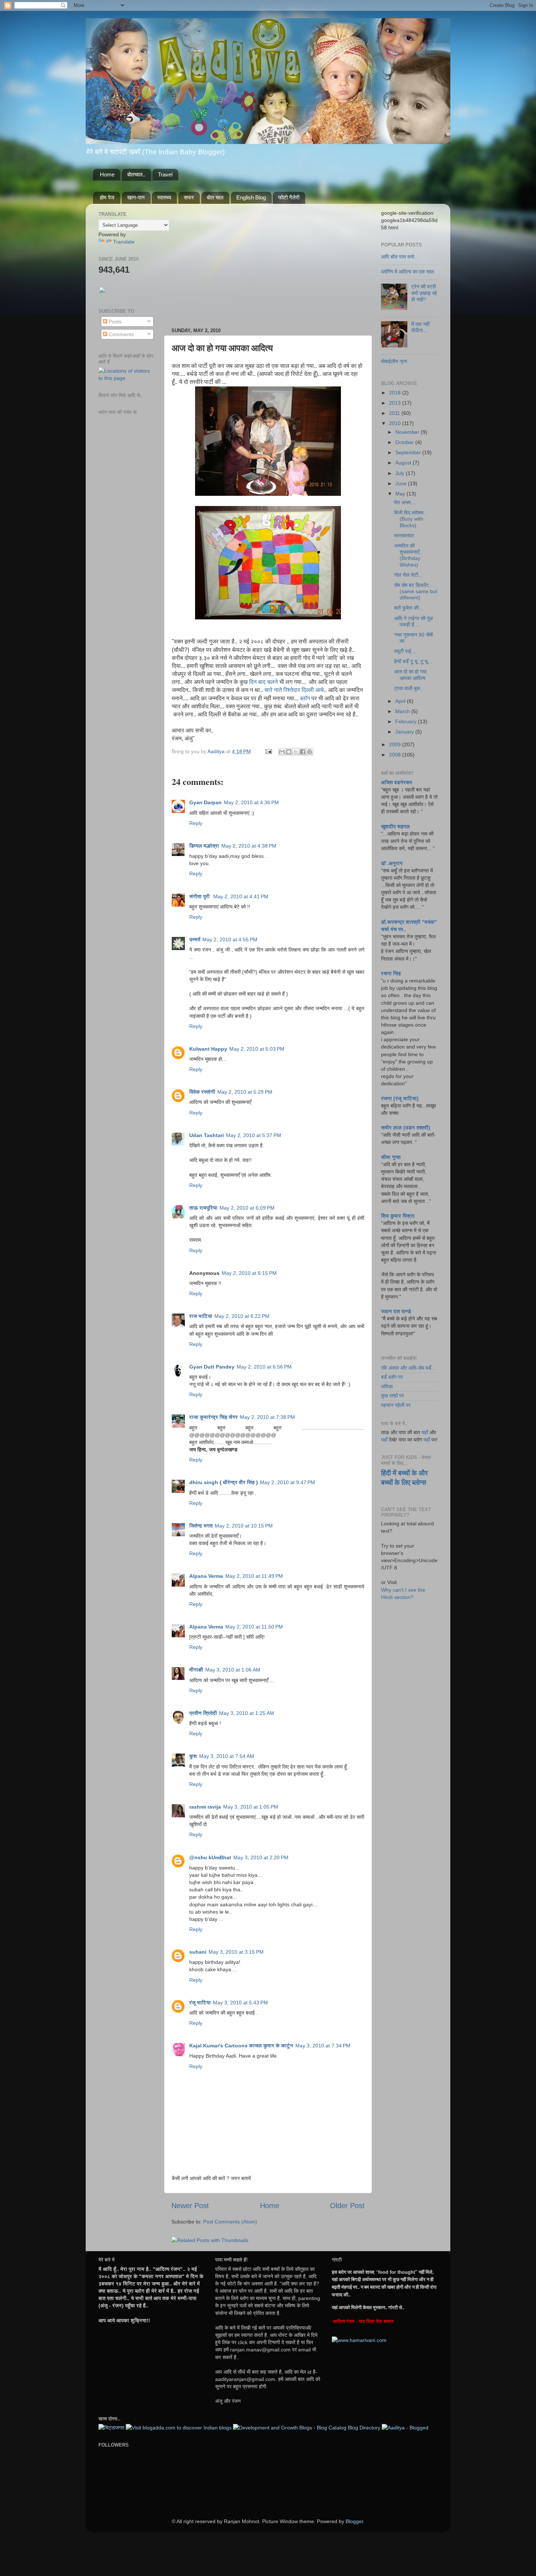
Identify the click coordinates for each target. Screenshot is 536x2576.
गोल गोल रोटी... (408, 575)
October (405, 442)
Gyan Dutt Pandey (212, 1367)
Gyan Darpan (205, 802)
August (404, 463)
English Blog (251, 197)
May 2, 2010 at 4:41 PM (241, 896)
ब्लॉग (305, 698)
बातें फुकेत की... (409, 608)
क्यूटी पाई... (405, 651)
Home (107, 174)
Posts (114, 322)
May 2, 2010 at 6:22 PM (242, 1316)
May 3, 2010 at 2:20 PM (261, 1857)
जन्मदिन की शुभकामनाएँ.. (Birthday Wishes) (408, 555)
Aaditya (217, 751)
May (401, 494)
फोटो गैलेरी (289, 197)
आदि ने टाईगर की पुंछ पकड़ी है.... (413, 621)
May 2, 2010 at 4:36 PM (251, 802)
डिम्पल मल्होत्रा (204, 846)
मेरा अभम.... (405, 502)
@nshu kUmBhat (210, 1857)
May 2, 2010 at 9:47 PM (288, 1482)
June (402, 483)
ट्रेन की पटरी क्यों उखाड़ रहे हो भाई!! (424, 293)
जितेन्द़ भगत (201, 1526)
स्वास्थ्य (164, 197)
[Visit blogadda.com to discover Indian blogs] (179, 2428)
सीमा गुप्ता (391, 1157)
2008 (396, 755)
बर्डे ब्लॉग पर (392, 1377)
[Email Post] (268, 751)
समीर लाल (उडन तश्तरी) (406, 1128)
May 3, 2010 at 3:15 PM (236, 1952)
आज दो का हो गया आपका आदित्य (410, 675)
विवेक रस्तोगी (202, 1092)
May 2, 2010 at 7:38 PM (267, 1417)
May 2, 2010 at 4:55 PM (230, 939)
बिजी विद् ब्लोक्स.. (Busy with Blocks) (410, 519)
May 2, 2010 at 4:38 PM (249, 846)
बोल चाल (215, 197)
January (405, 732)
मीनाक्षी (196, 1670)
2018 (396, 393)
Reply (196, 823)
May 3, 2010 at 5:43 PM (240, 2003)
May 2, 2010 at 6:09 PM (247, 1208)
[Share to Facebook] (303, 752)
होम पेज (107, 197)
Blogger (354, 2521)
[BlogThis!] (289, 752)
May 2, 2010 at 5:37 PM (254, 1135)
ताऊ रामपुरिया (203, 1208)
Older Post (347, 2206)
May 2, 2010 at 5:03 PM (257, 1049)
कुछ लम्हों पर (393, 1396)
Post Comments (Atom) (230, 2222)
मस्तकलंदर (404, 536)
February (407, 721)
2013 (396, 403)
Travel (165, 174)
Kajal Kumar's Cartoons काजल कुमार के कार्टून (241, 2046)
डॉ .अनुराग (392, 863)
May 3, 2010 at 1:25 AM (247, 1713)
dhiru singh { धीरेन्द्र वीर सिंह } (224, 1482)
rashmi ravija (205, 1807)
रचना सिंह (391, 973)
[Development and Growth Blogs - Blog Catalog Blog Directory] (307, 2428)
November (408, 432)
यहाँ (425, 1432)
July (401, 473)
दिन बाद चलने (263, 682)
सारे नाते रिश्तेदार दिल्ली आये (294, 690)
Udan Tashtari (207, 1135)
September (409, 452)
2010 (396, 423)
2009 (396, 744)
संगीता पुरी (200, 896)
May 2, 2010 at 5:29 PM (245, 1092)
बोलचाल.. (136, 174)
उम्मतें (195, 939)
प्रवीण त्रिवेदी (203, 1713)
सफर (189, 197)
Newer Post (190, 2206)
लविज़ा (387, 1386)
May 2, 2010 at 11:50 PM (254, 1627)
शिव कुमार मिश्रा (398, 1216)
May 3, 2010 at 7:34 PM (323, 2046)
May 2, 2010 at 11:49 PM (254, 1576)
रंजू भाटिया (200, 2003)
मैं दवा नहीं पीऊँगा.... (420, 327)
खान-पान (136, 197)
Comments (121, 334)
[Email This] (282, 752)
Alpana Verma (206, 1576)
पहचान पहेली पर (396, 1405)
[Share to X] (296, 752)
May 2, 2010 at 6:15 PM (249, 1273)
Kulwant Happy (208, 1049)
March (403, 711)
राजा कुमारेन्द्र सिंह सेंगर (213, 1417)
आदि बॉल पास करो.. (399, 257)
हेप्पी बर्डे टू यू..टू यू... (413, 661)
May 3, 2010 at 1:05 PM (251, 1807)
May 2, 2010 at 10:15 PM (244, 1526)
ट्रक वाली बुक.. (409, 688)
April (401, 701)
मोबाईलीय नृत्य (394, 361)
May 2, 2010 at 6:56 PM (264, 1367)
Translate (124, 242)
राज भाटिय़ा (201, 1316)
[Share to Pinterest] (310, 752)
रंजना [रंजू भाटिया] (400, 1098)
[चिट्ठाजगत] (111, 2428)
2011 (395, 413)
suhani (198, 1952)
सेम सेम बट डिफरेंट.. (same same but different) (416, 592)
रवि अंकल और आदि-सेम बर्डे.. (408, 1368)
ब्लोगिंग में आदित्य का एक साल (407, 272)
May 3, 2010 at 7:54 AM (227, 1756)
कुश (193, 1756)
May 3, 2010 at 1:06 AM (233, 1670)
